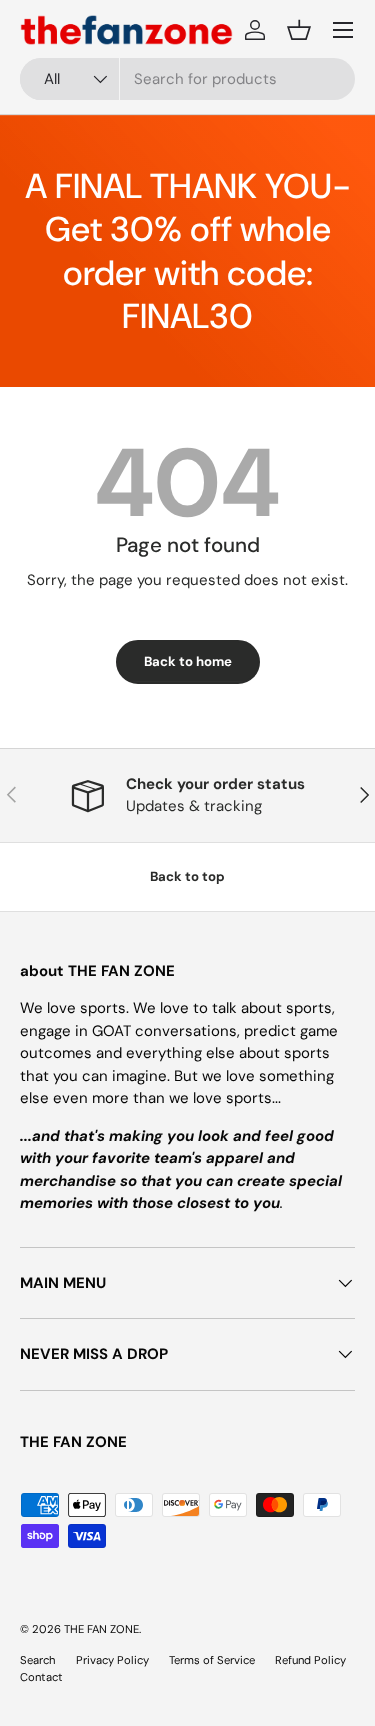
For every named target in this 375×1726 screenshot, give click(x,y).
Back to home (188, 661)
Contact (41, 1677)
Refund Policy (310, 1660)
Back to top (187, 876)
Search (38, 1660)
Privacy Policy (112, 1660)
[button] (299, 30)
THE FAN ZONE (101, 1629)
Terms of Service (212, 1660)
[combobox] (187, 79)
